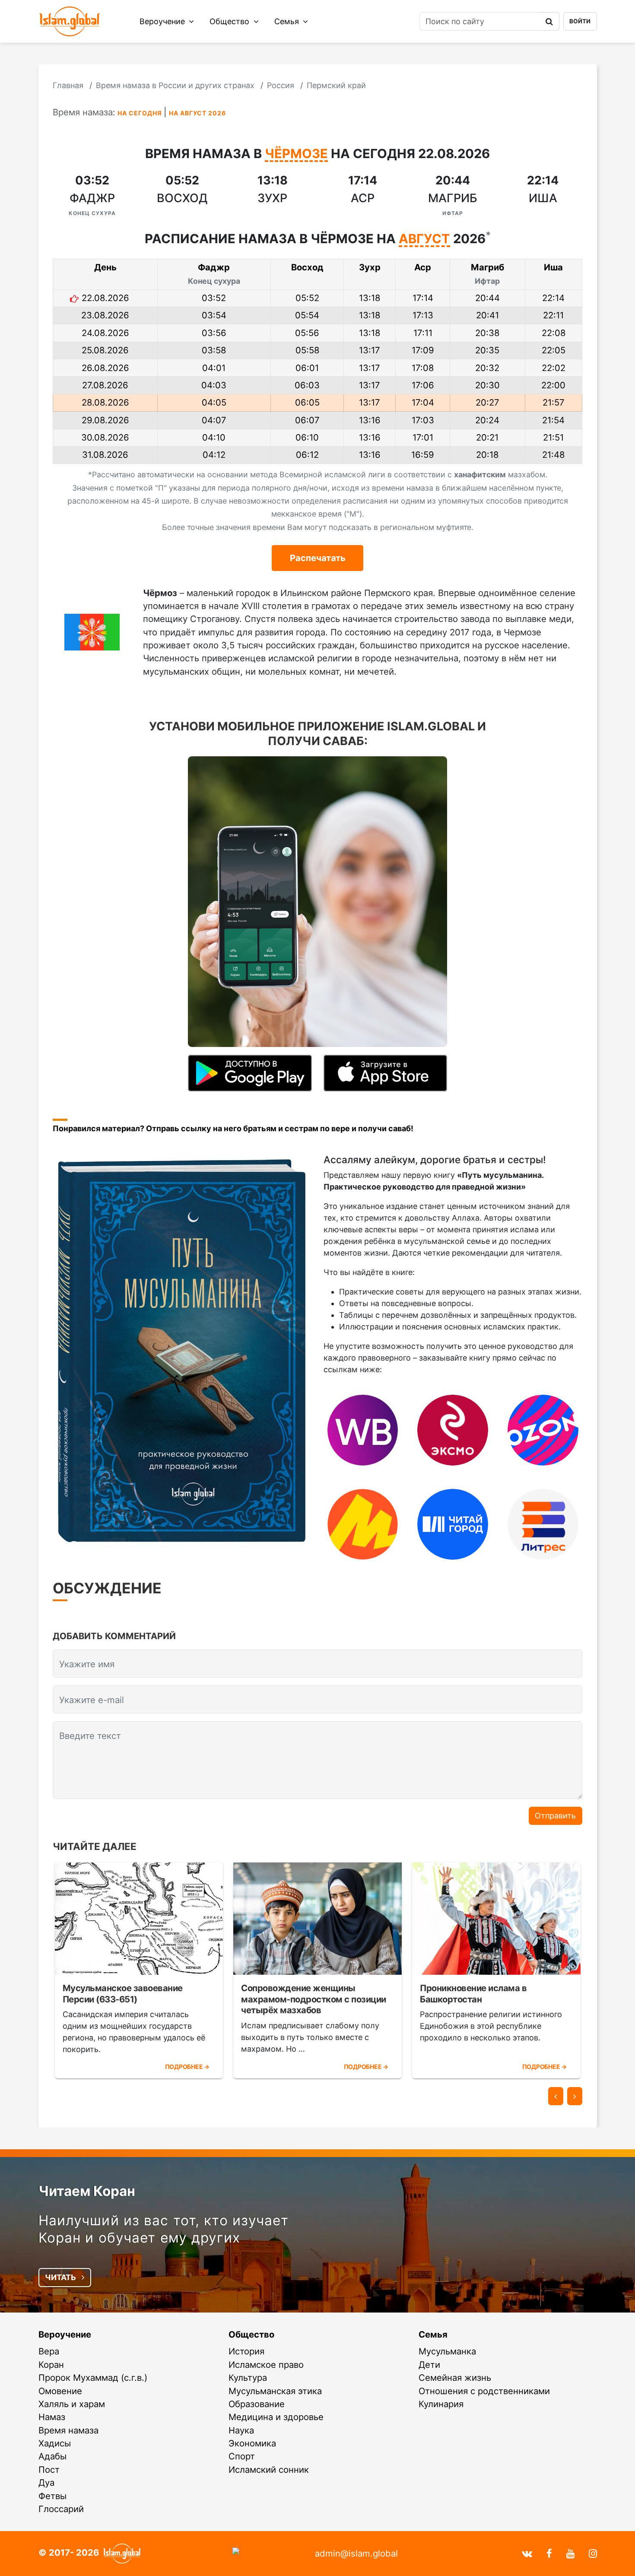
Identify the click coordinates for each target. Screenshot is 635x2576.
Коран (51, 2365)
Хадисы (55, 2443)
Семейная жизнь (455, 2378)
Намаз (52, 2417)
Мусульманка (447, 2351)
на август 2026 (197, 113)
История (246, 2351)
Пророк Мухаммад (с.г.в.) (93, 2378)
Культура (248, 2378)
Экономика (252, 2443)
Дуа (46, 2482)
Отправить (555, 1816)
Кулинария (441, 2404)
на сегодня (140, 113)
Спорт (242, 2456)
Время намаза (68, 2430)
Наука (241, 2430)
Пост (49, 2470)
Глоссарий (61, 2509)
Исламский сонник (269, 2470)
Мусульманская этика (275, 2391)
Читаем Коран (87, 2191)
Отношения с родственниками (484, 2391)
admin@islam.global (356, 2553)
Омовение (60, 2391)
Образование (257, 2404)
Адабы (52, 2456)
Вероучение (163, 21)
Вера (49, 2351)
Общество (230, 21)
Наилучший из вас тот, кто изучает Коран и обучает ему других (164, 2229)
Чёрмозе (296, 154)
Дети (429, 2365)
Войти (580, 21)
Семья (288, 21)
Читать (61, 2277)
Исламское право (266, 2365)
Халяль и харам (72, 2404)
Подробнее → (187, 2067)
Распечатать (318, 558)
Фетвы (52, 2496)
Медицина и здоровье (276, 2417)
